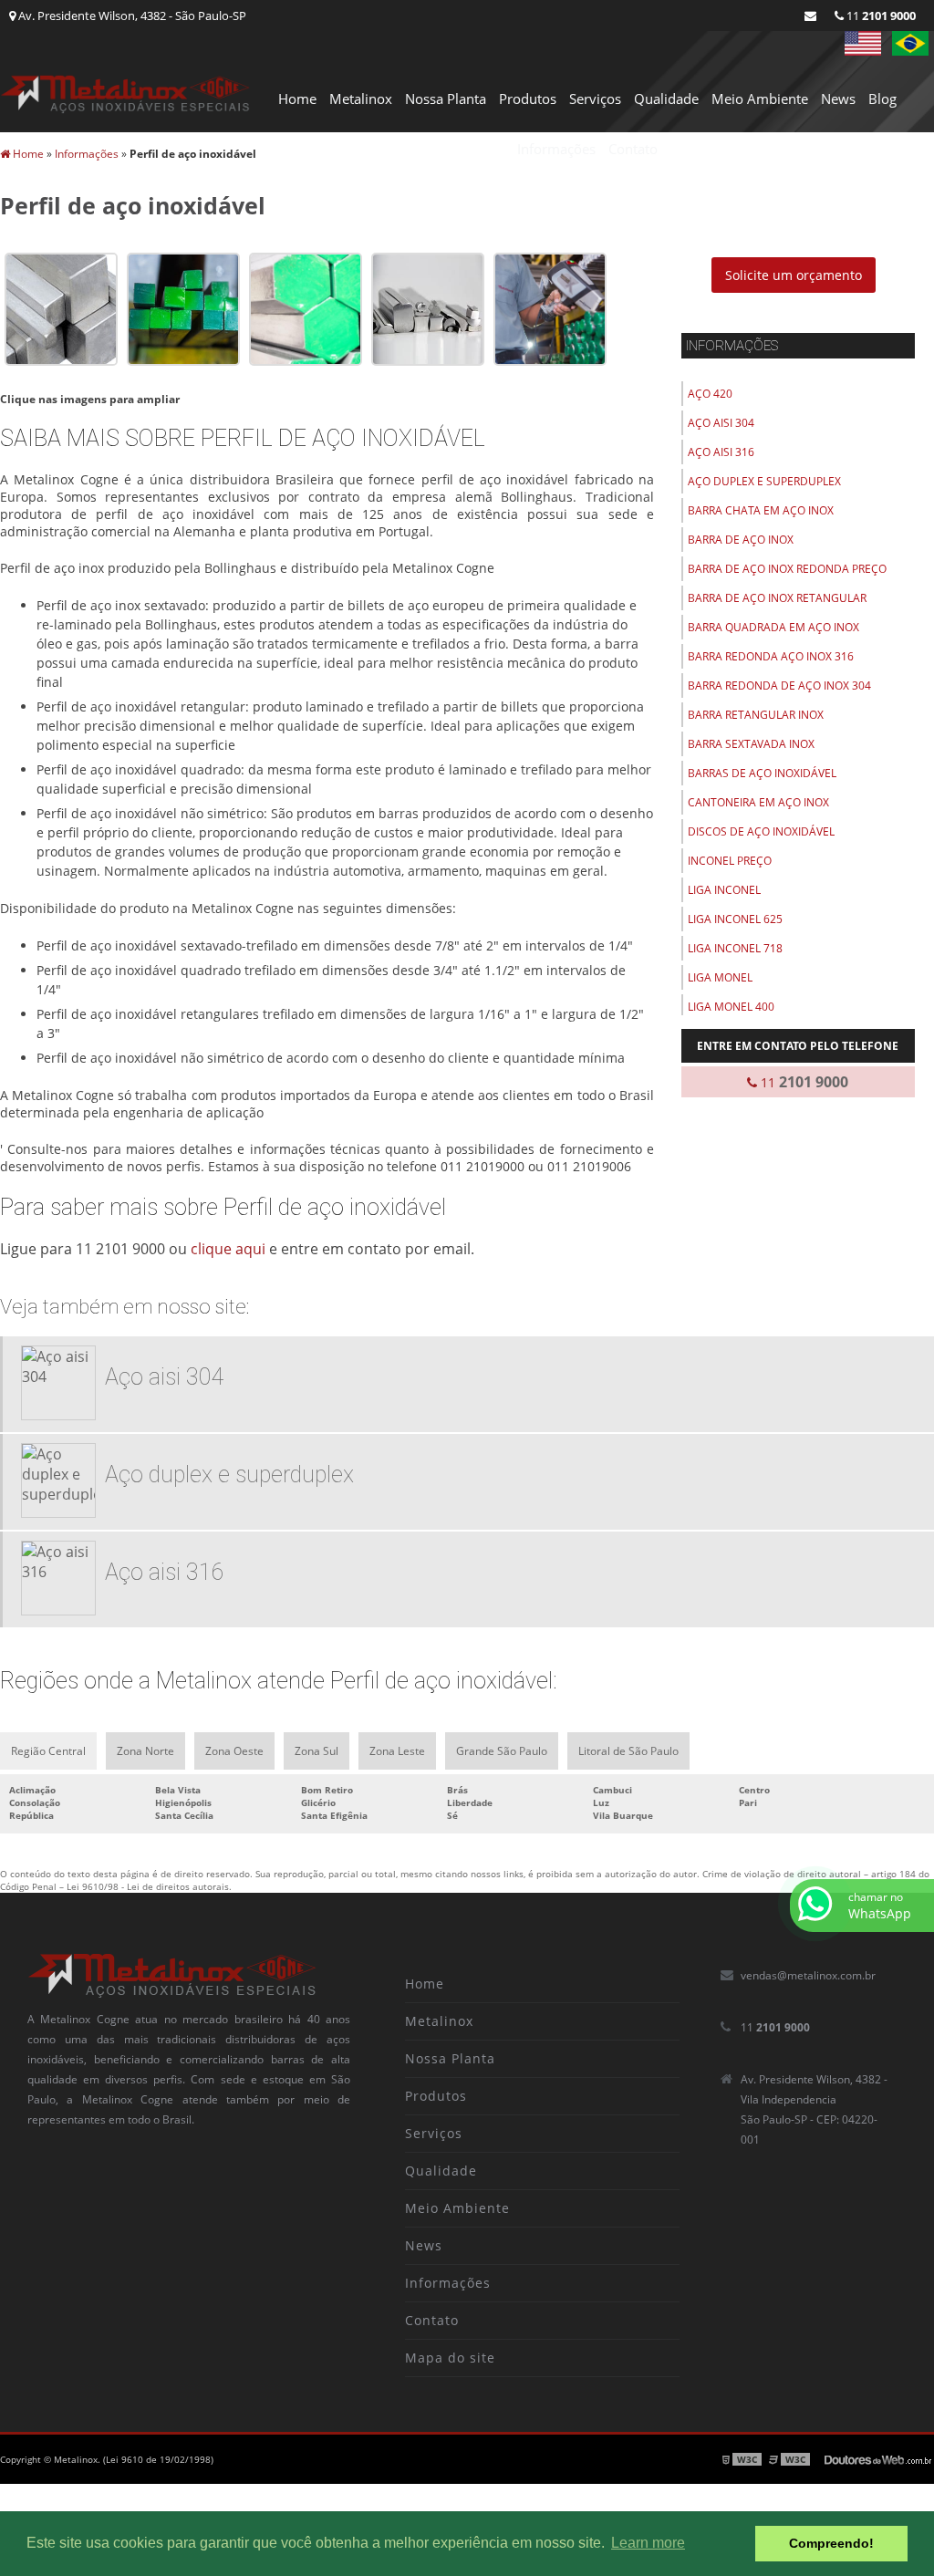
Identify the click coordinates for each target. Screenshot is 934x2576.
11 (880, 16)
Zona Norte (145, 1751)
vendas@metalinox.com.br (808, 1975)
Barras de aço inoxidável (762, 773)
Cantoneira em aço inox (758, 802)
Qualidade (666, 99)
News (838, 99)
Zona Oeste (234, 1751)
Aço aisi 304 (721, 423)
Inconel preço (730, 861)
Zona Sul (317, 1751)
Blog (882, 99)
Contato (633, 149)
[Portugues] (910, 43)
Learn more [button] (648, 2543)
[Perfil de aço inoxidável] (61, 307)
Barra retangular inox (756, 715)
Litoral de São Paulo (628, 1751)
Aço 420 (710, 394)
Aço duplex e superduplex (764, 481)
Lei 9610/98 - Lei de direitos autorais (148, 1886)
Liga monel (720, 977)
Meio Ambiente (760, 99)
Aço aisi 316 (721, 452)
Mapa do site (450, 2358)
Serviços (595, 99)
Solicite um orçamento (794, 275)
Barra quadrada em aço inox (773, 627)
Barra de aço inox (741, 540)
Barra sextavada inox (751, 744)
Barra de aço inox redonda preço (787, 569)
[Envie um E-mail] (810, 16)
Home (297, 99)
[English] (863, 43)
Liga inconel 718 (735, 948)
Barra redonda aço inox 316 (771, 656)
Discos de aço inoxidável (761, 831)
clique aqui (228, 1249)
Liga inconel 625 (735, 919)
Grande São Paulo (502, 1751)
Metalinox (361, 99)
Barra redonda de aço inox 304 (779, 686)
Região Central (48, 1751)
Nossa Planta (446, 99)
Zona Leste (397, 1751)
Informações (556, 149)
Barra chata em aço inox (761, 510)
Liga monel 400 (731, 1007)
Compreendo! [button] (831, 2543)
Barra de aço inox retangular (777, 598)
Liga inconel (724, 890)
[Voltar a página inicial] (125, 92)
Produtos (528, 99)
